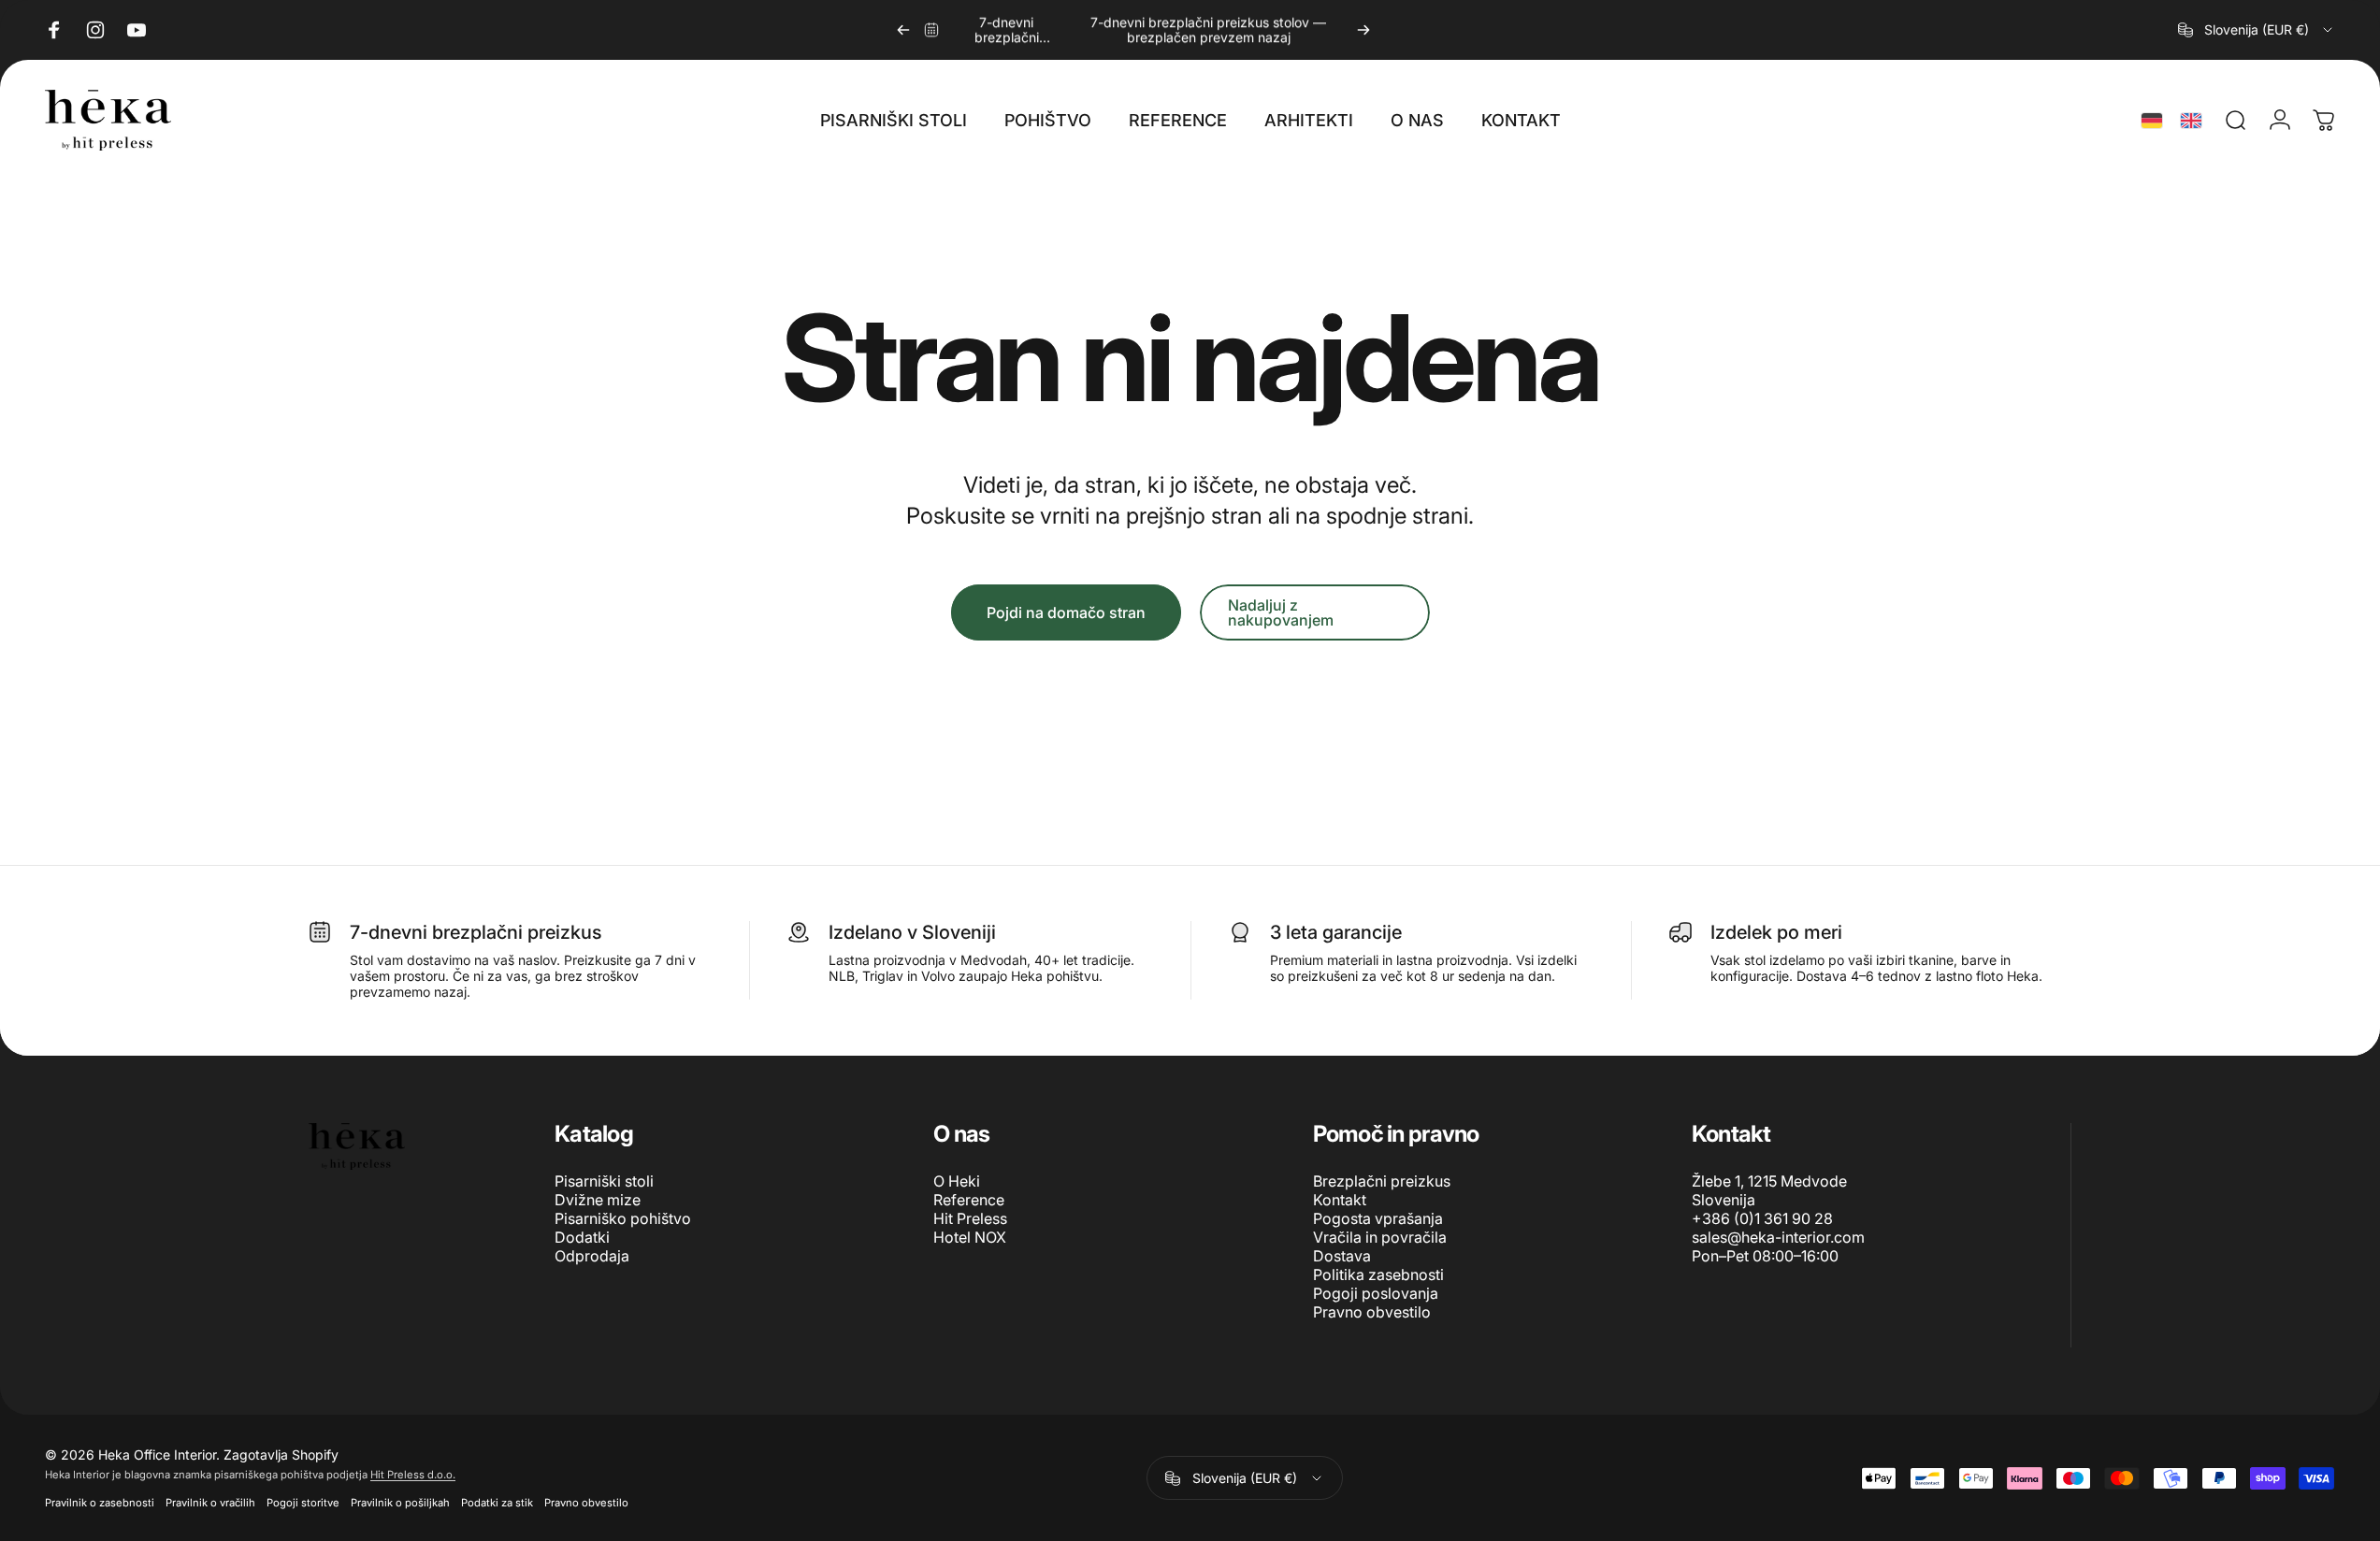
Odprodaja (592, 1256)
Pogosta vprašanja (1378, 1218)
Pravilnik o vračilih (210, 1503)
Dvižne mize (598, 1200)
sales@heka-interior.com (1778, 1237)
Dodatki (582, 1237)
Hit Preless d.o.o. (413, 1475)
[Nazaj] (903, 30)
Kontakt (1340, 1200)
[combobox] (2257, 30)
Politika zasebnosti (1378, 1275)
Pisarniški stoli (604, 1181)
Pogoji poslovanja (1376, 1293)
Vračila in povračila (1380, 1237)
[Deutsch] (2152, 121)
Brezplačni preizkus (1382, 1181)
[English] (2191, 121)
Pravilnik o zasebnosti (100, 1503)
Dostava (1342, 1256)
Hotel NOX (970, 1237)
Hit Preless (970, 1218)
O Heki (957, 1181)
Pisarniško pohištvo (623, 1218)
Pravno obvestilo (1372, 1312)
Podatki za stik (497, 1503)
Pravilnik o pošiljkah (400, 1503)
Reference (969, 1200)
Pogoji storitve (303, 1503)
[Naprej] (1363, 30)
